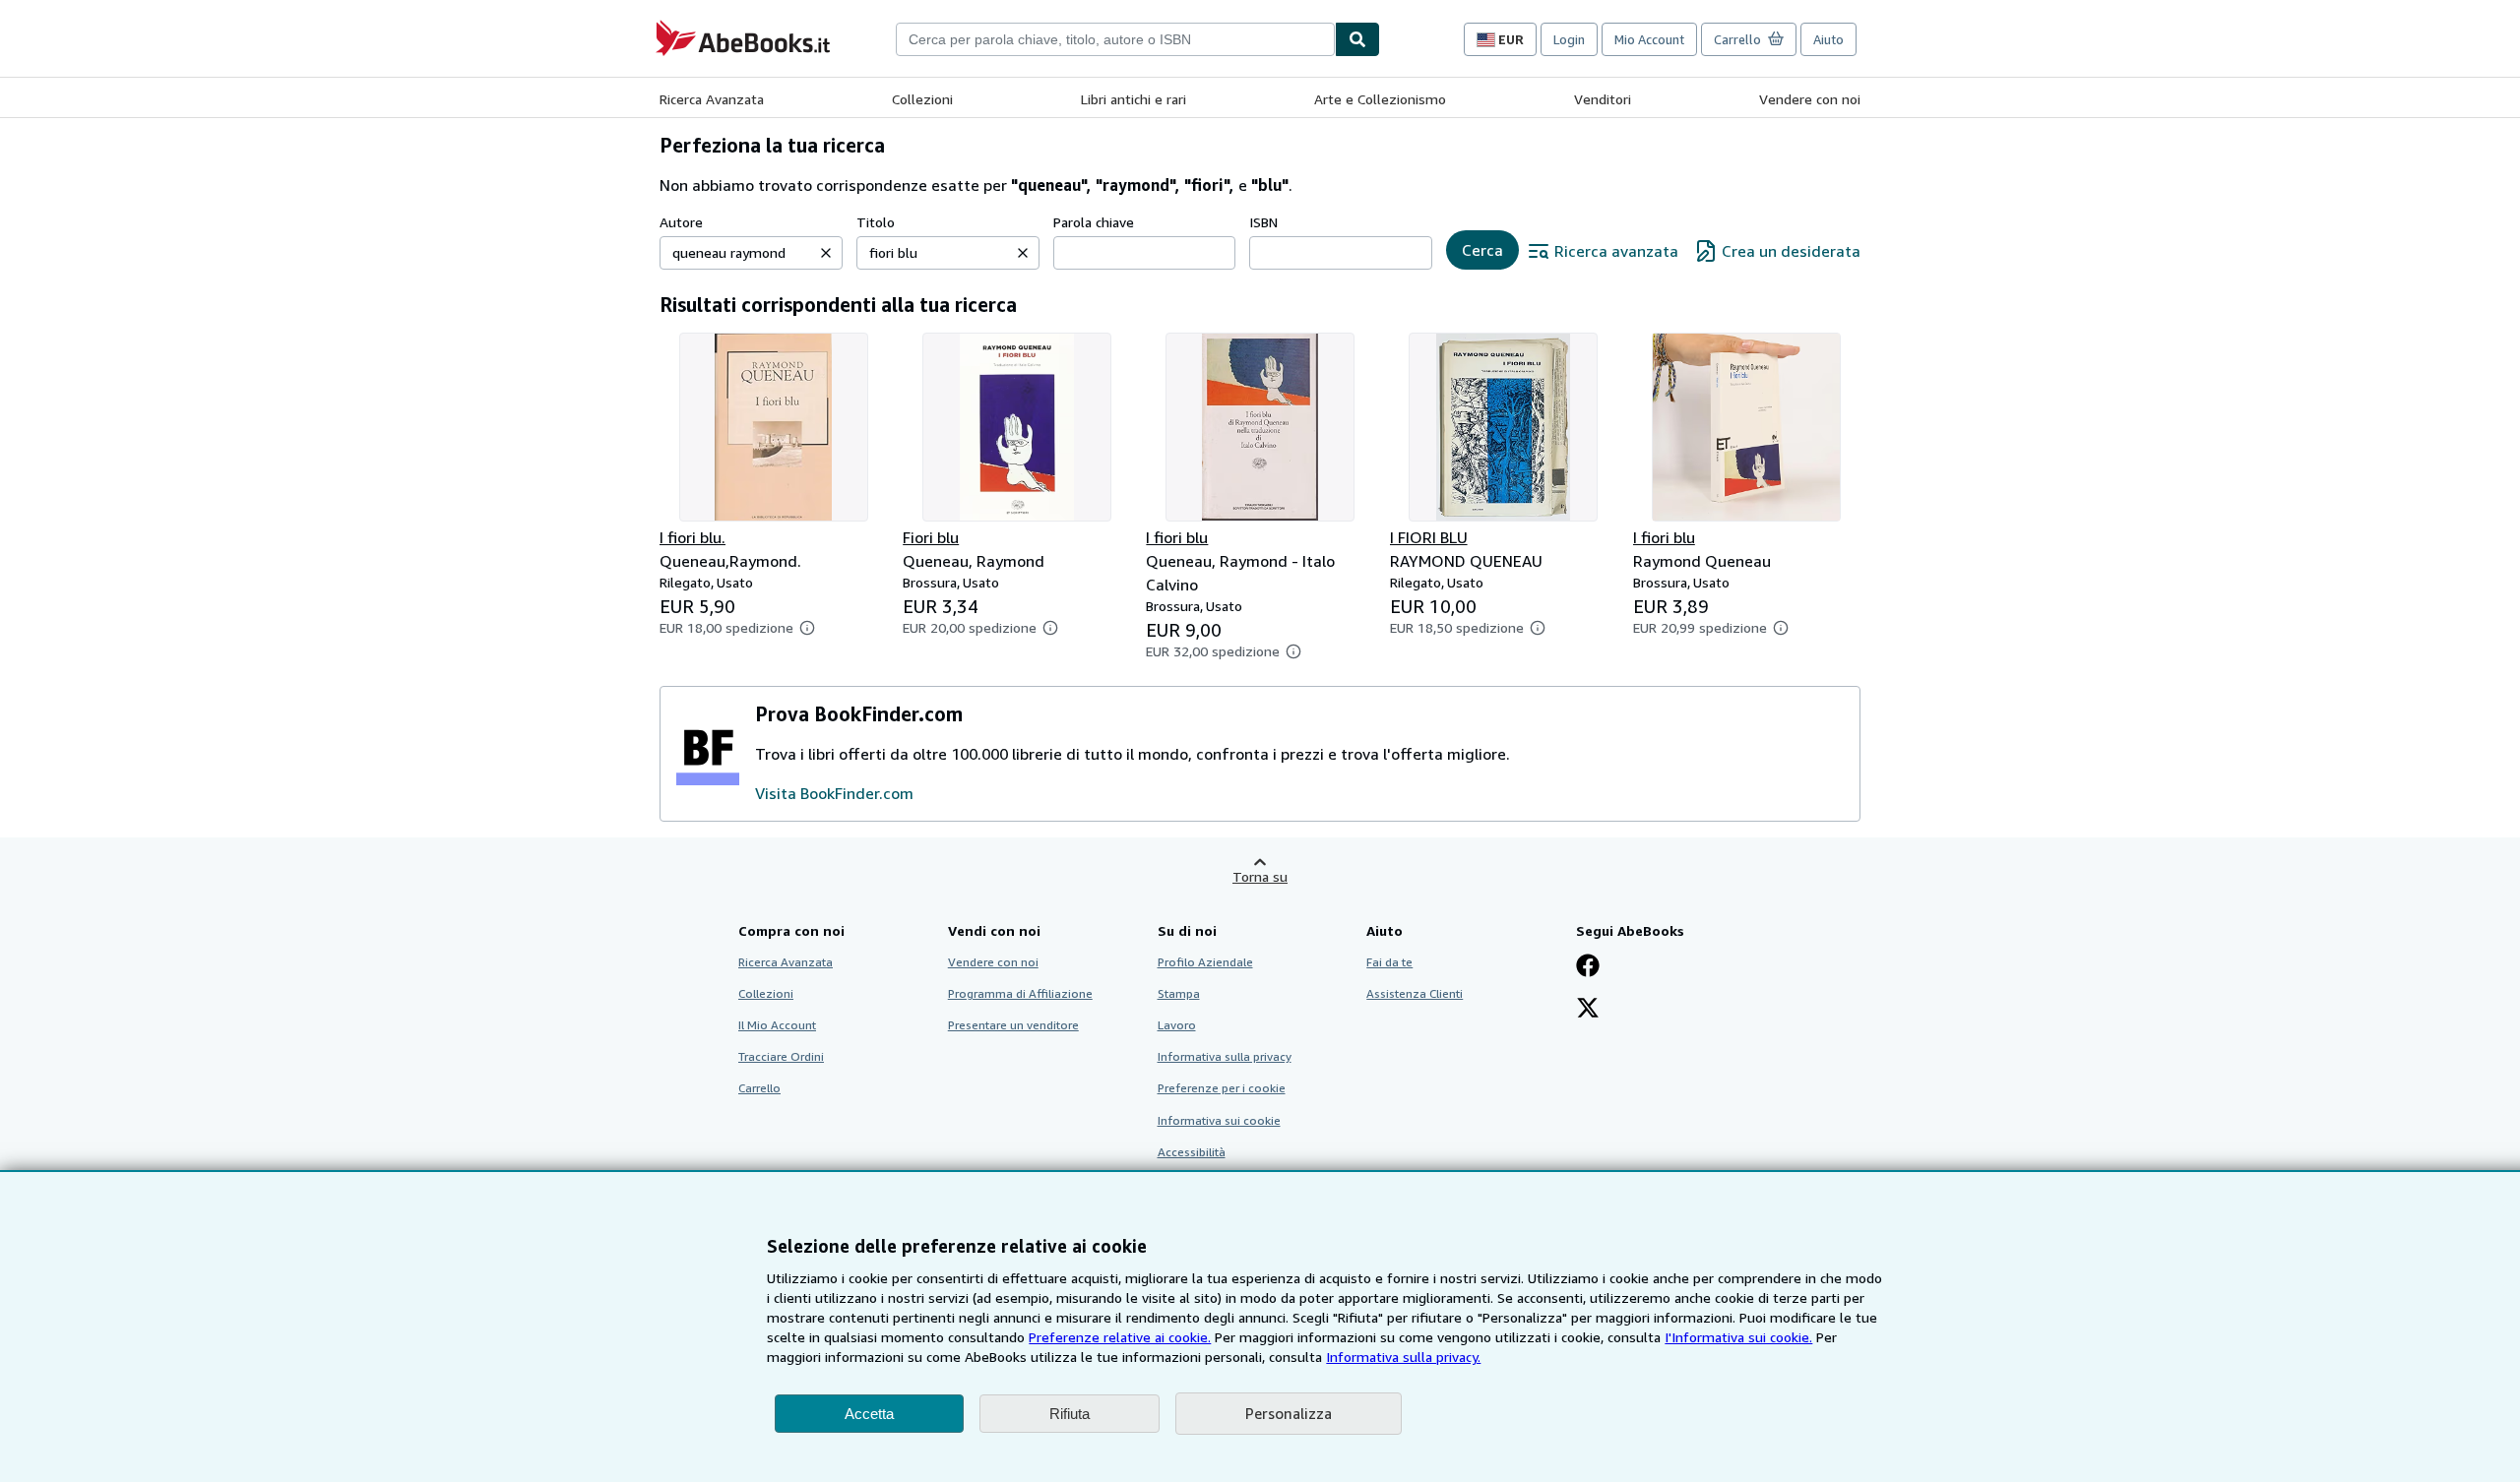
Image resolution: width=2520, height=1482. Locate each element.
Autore (681, 222)
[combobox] (1115, 39)
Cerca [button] (1482, 250)
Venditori (1603, 99)
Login (1569, 39)
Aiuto (1828, 39)
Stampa (1179, 993)
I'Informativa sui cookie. (1738, 1337)
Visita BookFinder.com (834, 793)
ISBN (1263, 222)
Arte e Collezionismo (1380, 99)
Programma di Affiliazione (1020, 993)
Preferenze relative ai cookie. (1120, 1337)
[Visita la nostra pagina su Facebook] (1588, 967)
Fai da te (1389, 962)
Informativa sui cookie (1219, 1120)
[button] (826, 253)
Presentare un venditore (1013, 1025)
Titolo (876, 222)
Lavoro (1177, 1025)
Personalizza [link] (1289, 1413)
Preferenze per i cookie (1222, 1088)
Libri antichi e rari (1134, 99)
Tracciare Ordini (781, 1056)
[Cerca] (1357, 39)
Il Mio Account (777, 1025)
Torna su (1260, 876)
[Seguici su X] (1588, 1010)
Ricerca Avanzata (712, 99)
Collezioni (922, 99)
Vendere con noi (1810, 99)
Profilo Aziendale (1205, 962)
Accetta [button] (869, 1414)
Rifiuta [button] (1070, 1414)
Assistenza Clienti (1415, 993)
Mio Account (1649, 39)
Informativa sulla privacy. (1403, 1357)
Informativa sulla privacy (1225, 1056)
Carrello (759, 1088)
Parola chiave (1094, 222)
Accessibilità (1192, 1152)
